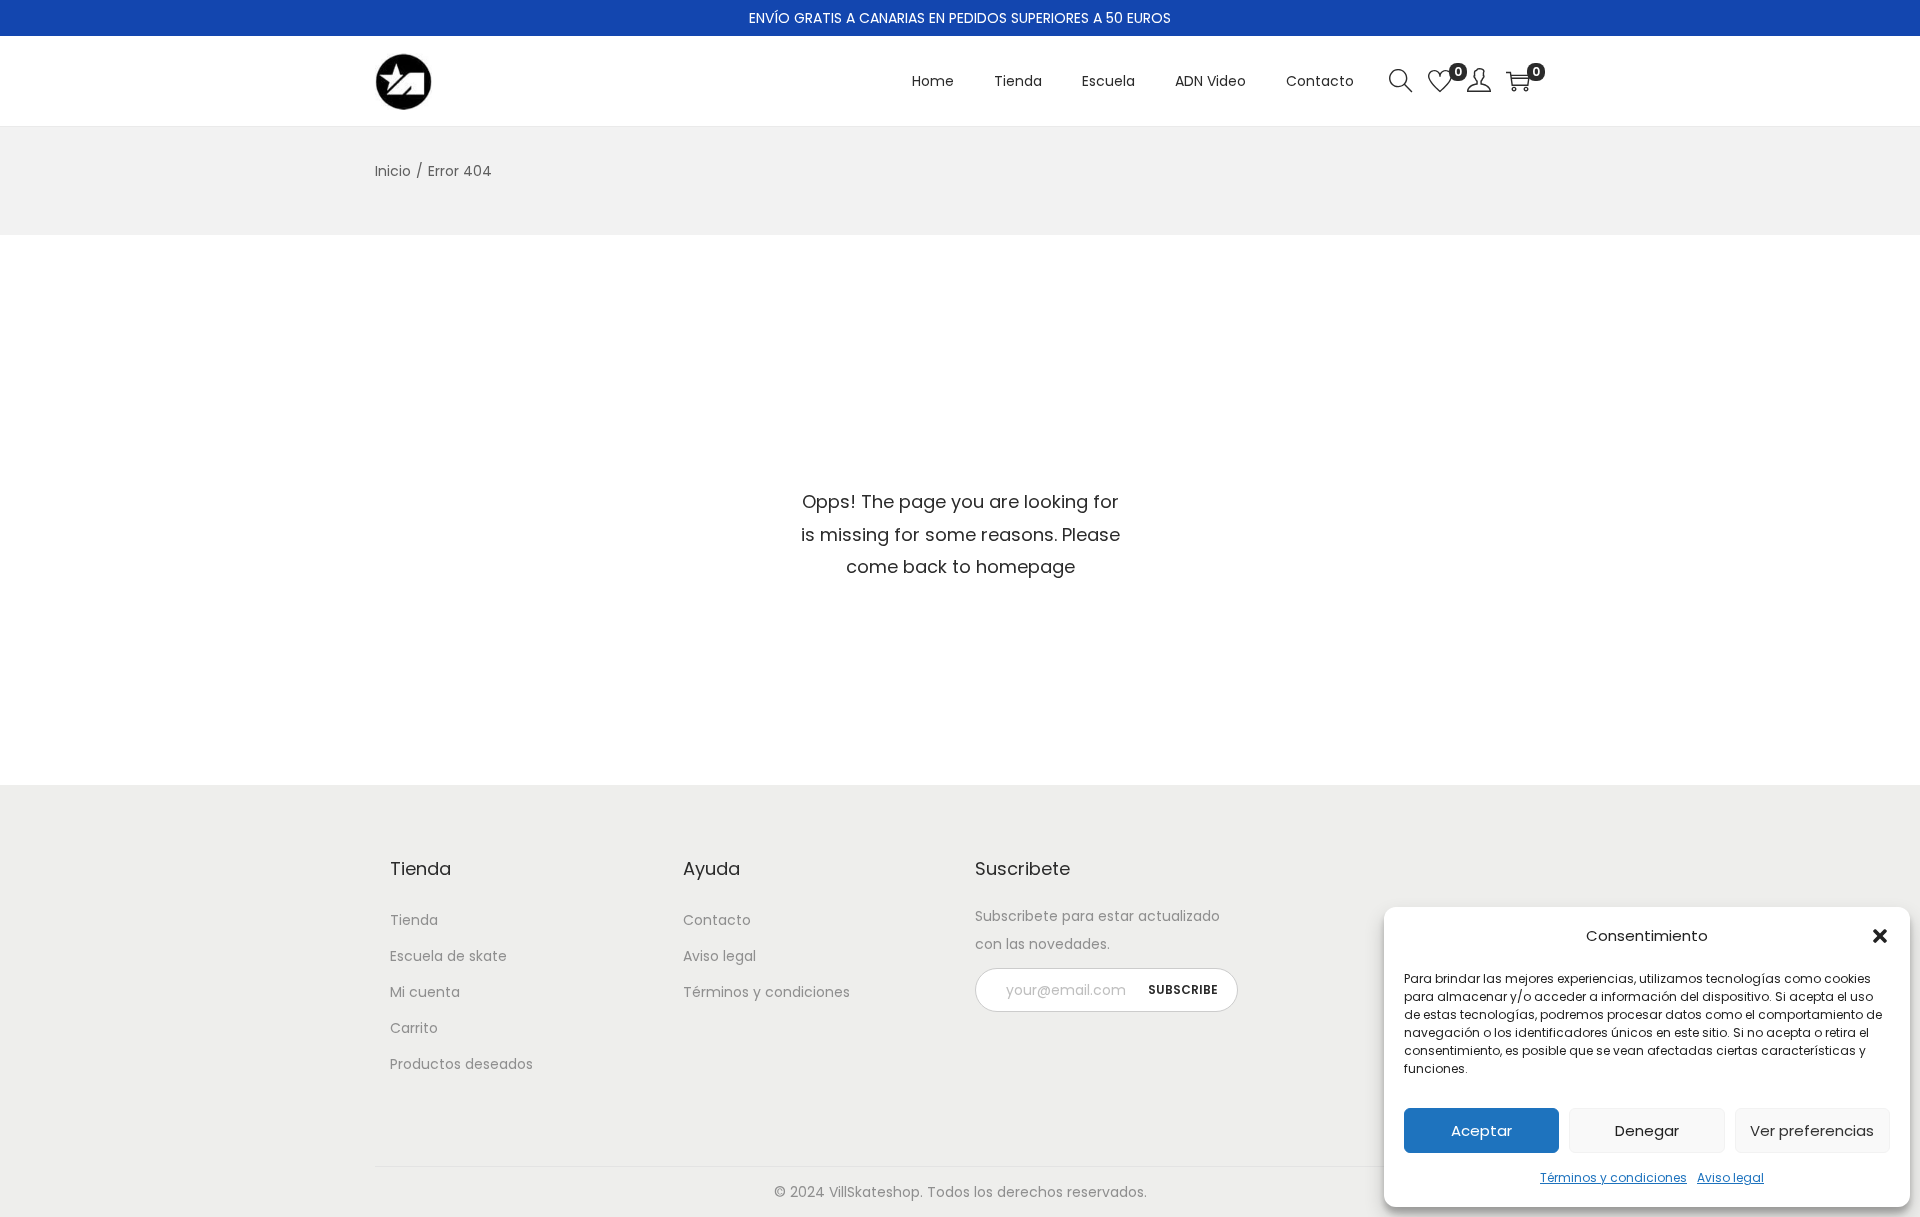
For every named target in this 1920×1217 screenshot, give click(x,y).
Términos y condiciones (1613, 1177)
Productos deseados (461, 1064)
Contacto (717, 920)
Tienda (414, 920)
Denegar (1647, 1130)
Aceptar (1481, 1130)
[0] (1440, 81)
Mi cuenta (425, 992)
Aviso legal (1730, 1177)
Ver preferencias (1812, 1130)
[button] (1880, 936)
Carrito (414, 1028)
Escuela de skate (448, 956)
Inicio (393, 171)
